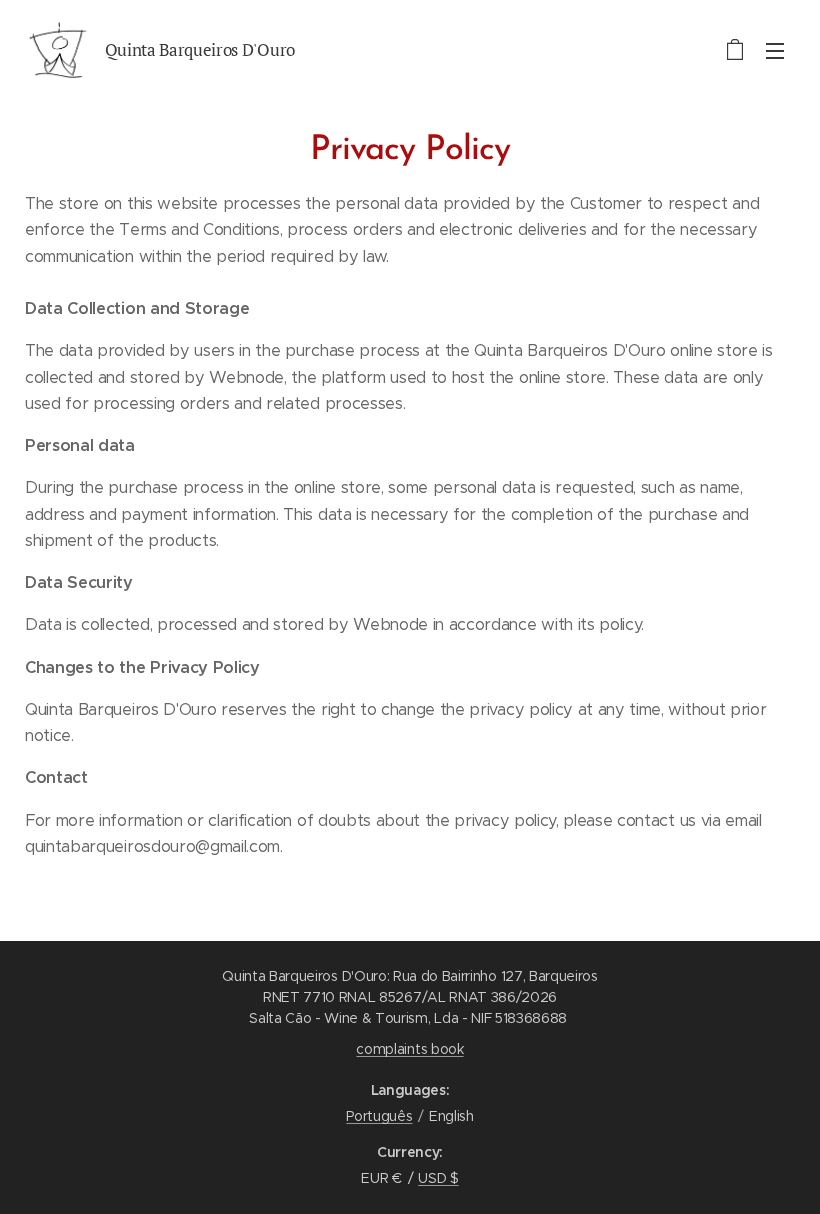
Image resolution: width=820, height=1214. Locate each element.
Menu (775, 50)
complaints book (409, 1049)
